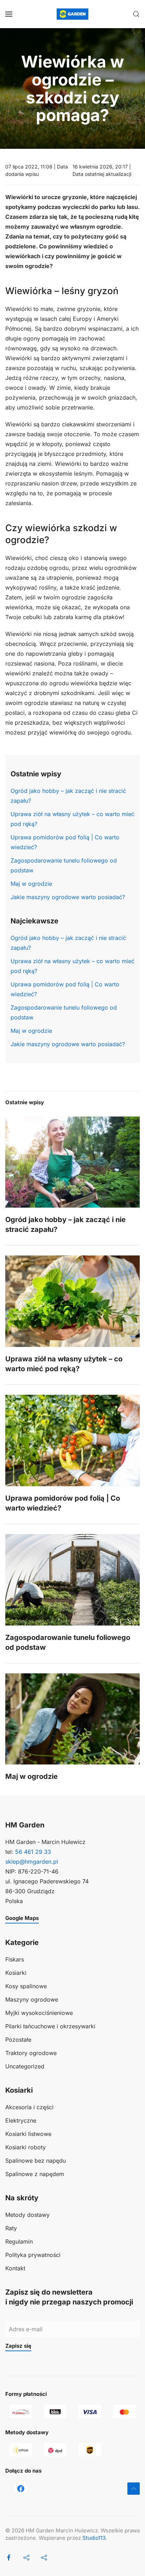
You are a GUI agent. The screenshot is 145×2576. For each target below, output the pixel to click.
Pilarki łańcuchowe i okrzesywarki (50, 2026)
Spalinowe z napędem (35, 2174)
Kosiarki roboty (26, 2147)
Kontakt (15, 2268)
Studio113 (94, 2538)
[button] (9, 14)
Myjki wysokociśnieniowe (39, 2013)
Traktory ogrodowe (31, 2053)
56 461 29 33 (33, 1852)
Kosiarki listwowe (28, 2134)
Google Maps (22, 1918)
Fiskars (15, 1959)
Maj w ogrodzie (31, 884)
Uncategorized (25, 2066)
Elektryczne (21, 2120)
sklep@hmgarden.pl (32, 1862)
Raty (11, 2228)
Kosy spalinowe (26, 1986)
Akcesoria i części (29, 2107)
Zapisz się (18, 2346)
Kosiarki (16, 1973)
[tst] (21, 2488)
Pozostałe (18, 2040)
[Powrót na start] (72, 14)
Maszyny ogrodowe (32, 1999)
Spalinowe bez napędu (36, 2161)
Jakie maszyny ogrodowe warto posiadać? (68, 897)
